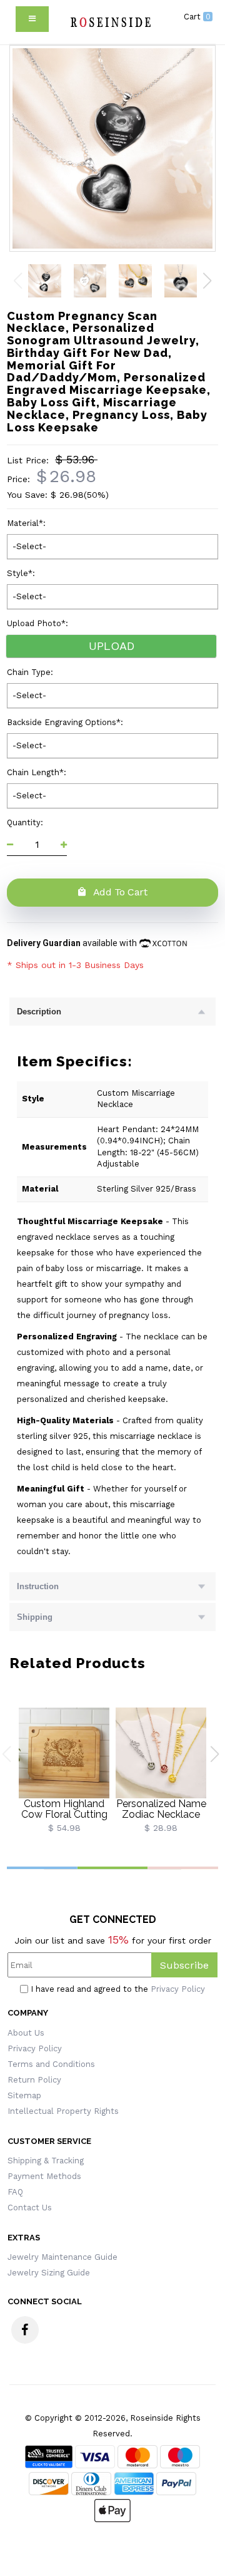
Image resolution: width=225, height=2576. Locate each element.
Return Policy (34, 2080)
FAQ (15, 2192)
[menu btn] (32, 19)
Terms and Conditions (51, 2064)
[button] (207, 281)
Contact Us (30, 2208)
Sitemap (24, 2095)
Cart (197, 17)
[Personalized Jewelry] (110, 22)
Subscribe (184, 1965)
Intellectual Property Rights (63, 2111)
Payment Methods (44, 2176)
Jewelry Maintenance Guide (62, 2257)
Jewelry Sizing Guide (49, 2273)
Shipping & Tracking (46, 2161)
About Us (26, 2033)
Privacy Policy (178, 1989)
